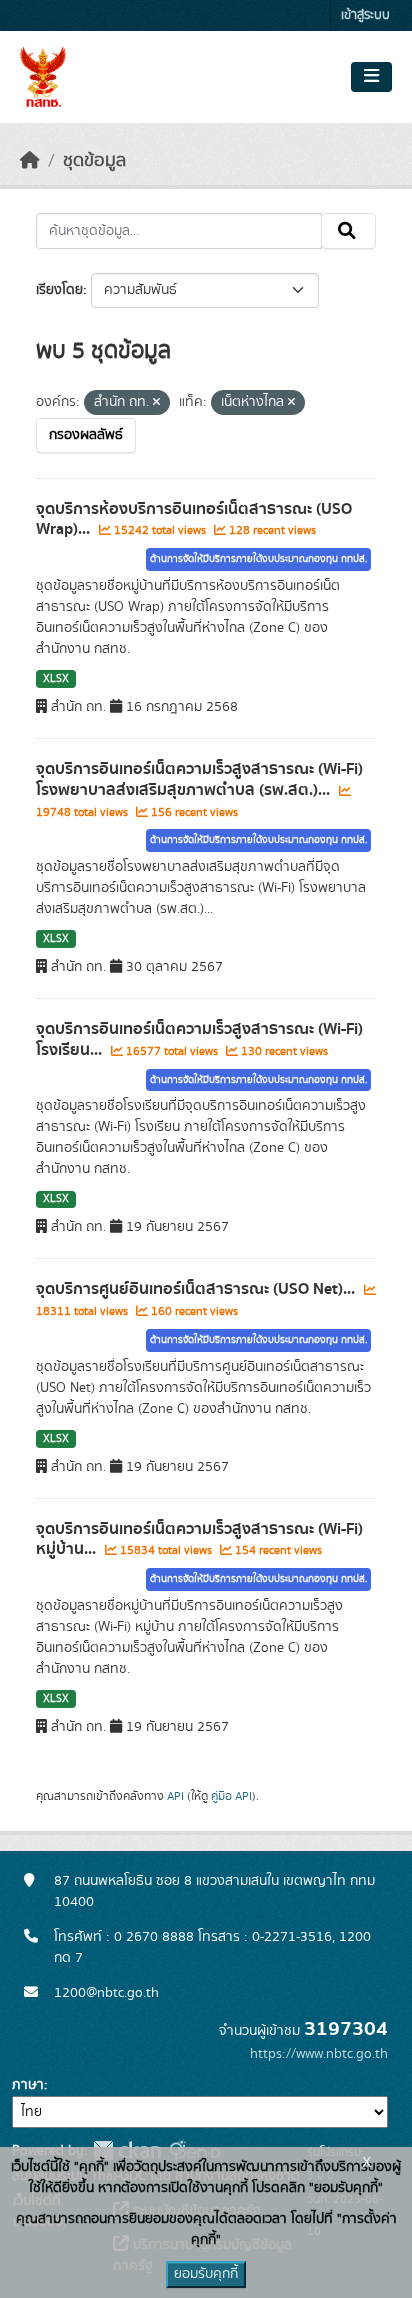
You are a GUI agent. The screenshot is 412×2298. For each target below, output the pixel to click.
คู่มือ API (231, 1796)
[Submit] (348, 231)
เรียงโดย (59, 290)
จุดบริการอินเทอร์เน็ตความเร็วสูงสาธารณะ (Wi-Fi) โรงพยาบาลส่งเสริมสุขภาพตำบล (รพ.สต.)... (199, 779)
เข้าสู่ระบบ (365, 15)
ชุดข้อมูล (94, 161)
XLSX (56, 679)
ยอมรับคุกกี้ (206, 2274)
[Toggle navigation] (371, 77)
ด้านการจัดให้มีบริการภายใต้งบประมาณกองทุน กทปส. (258, 559)
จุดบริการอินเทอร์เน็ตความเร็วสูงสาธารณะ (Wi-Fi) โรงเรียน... (199, 1039)
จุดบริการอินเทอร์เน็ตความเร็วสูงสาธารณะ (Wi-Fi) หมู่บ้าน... (199, 1539)
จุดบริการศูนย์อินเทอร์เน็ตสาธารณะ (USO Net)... (197, 1289)
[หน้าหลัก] (30, 161)
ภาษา (28, 2085)
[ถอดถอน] (156, 403)
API (175, 1796)
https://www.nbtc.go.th (319, 2054)
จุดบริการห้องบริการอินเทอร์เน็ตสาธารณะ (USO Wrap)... (194, 519)
